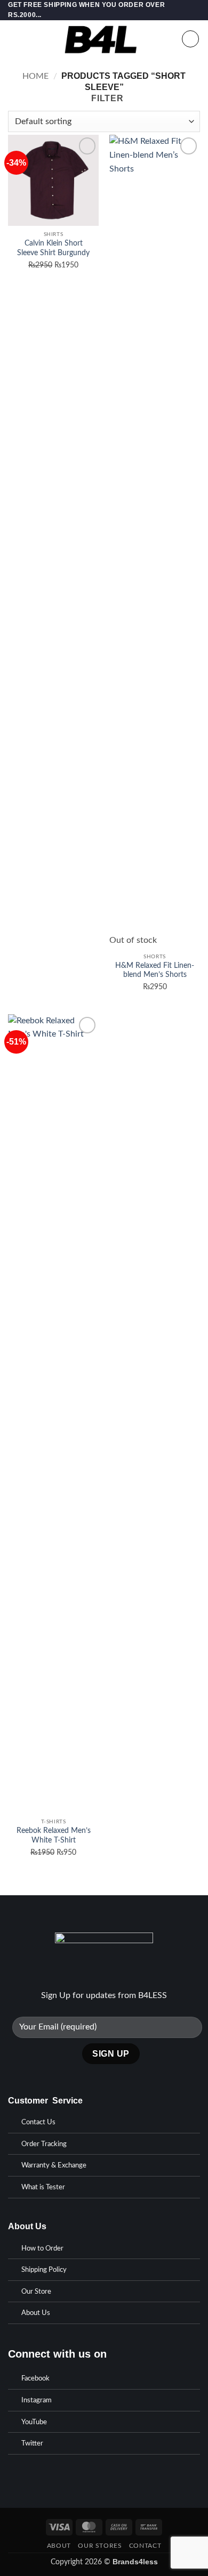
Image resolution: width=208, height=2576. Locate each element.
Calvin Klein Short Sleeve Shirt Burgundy (53, 248)
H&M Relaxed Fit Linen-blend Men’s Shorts (155, 971)
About (59, 2546)
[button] (14, 39)
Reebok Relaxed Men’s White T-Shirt (54, 1836)
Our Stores (100, 2546)
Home (35, 76)
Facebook (35, 2379)
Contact (145, 2546)
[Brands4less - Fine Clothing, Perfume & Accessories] (101, 39)
